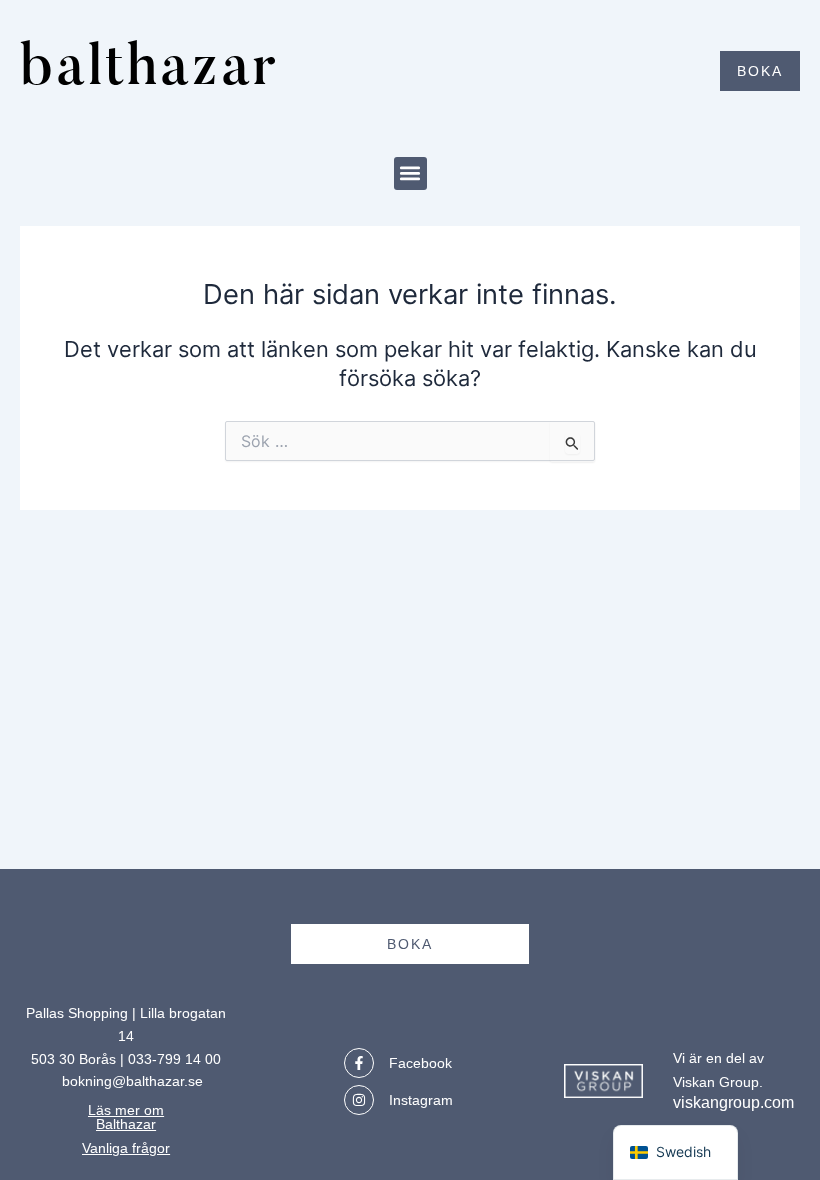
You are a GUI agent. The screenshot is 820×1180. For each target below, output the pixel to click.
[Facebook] (359, 1063)
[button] (410, 173)
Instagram (421, 1100)
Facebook (420, 1063)
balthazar (149, 70)
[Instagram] (359, 1100)
